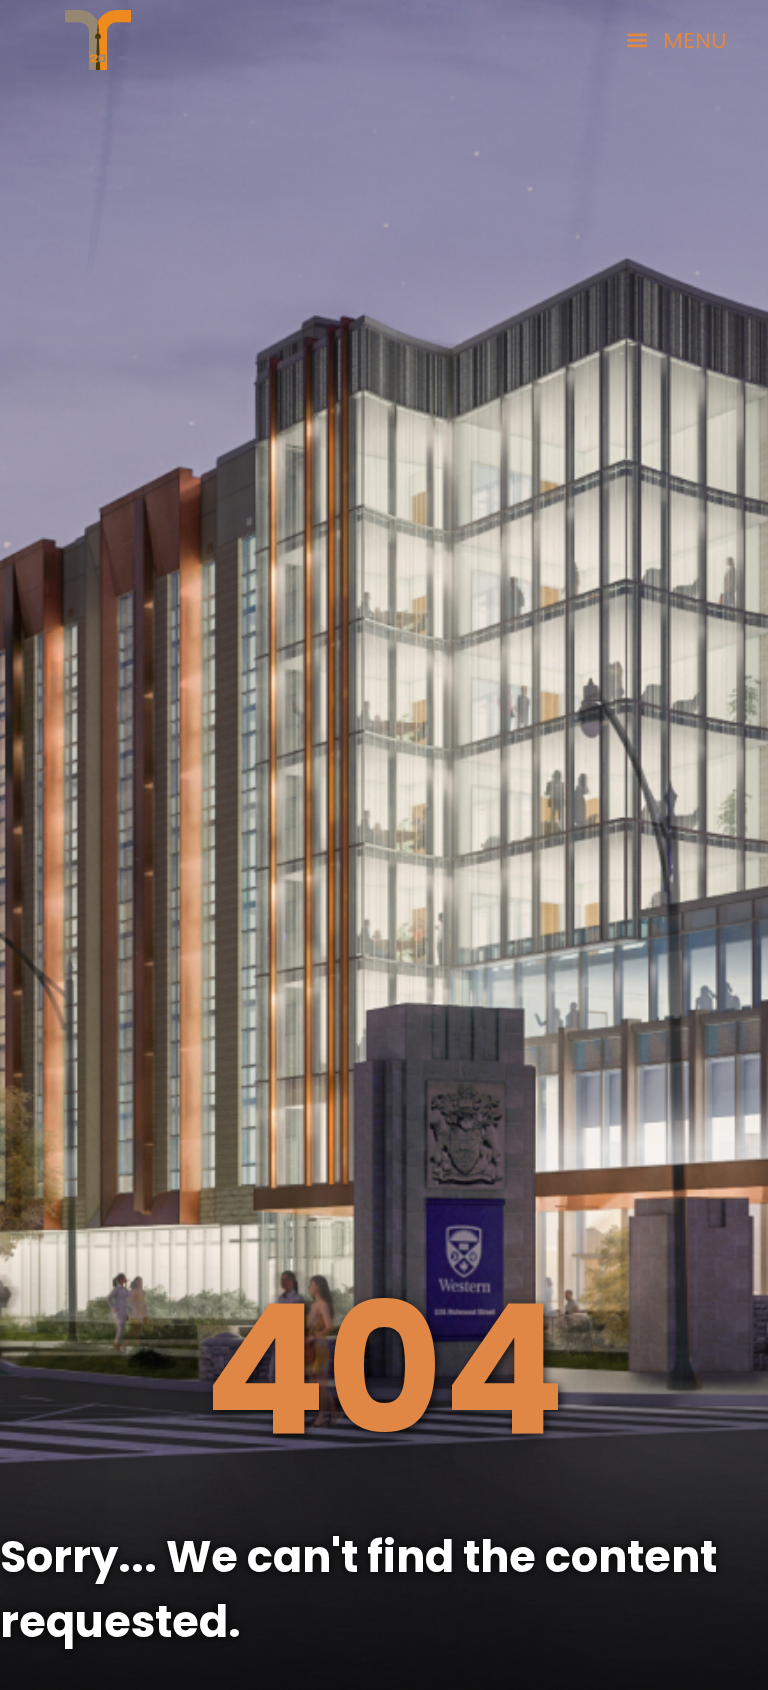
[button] (677, 40)
